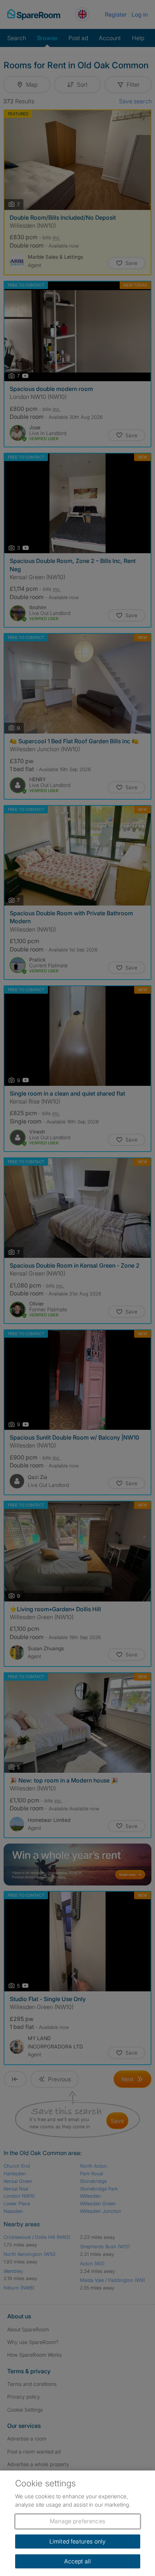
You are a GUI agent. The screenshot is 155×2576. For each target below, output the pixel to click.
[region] (77, 2523)
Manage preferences (77, 2521)
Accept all (78, 2561)
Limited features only (77, 2541)
